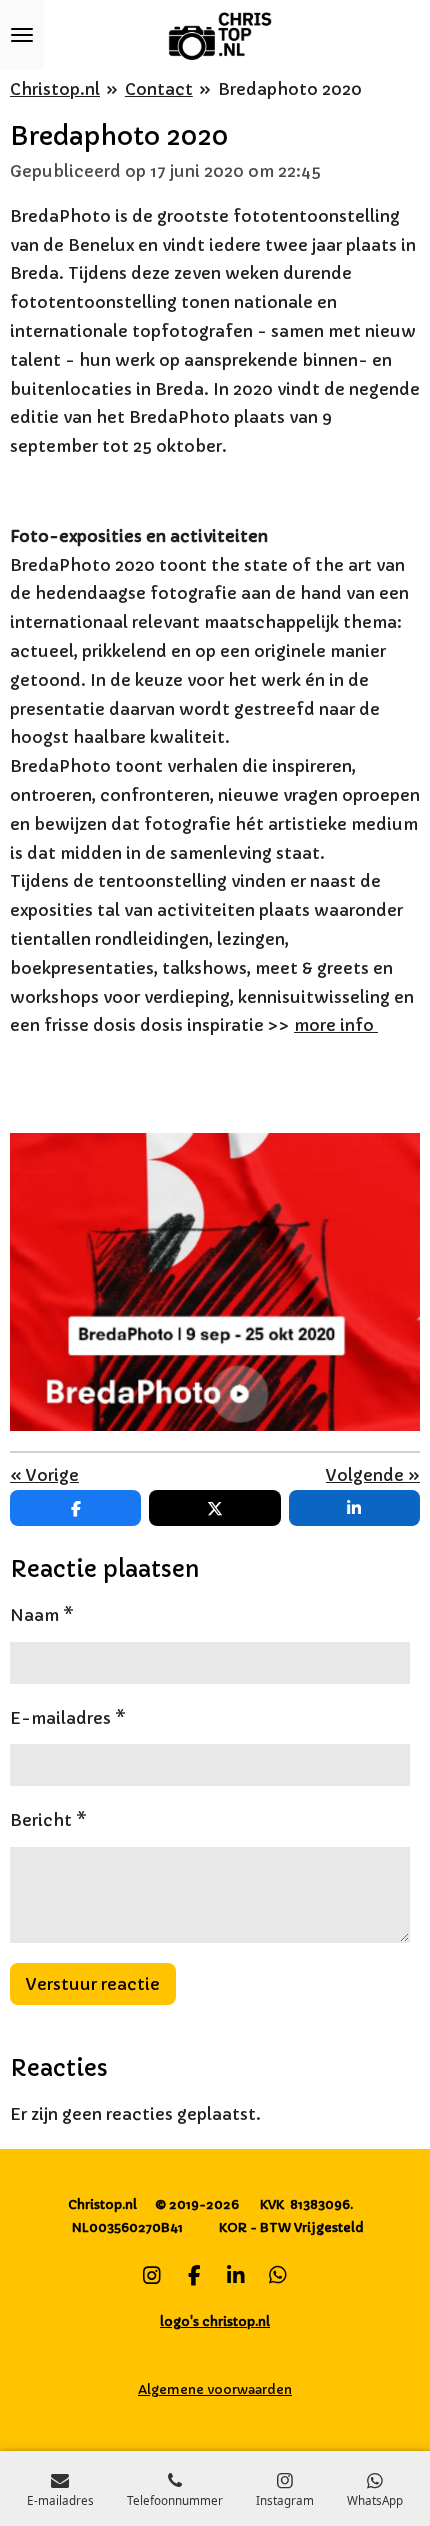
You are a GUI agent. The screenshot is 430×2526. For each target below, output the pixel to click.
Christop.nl (55, 89)
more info (336, 1025)
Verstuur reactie (93, 1984)
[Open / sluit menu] (22, 35)
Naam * (42, 1615)
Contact (159, 89)
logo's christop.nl (215, 2321)
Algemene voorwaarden (215, 2389)
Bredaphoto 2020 (290, 89)
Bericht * (48, 1820)
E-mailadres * (68, 1718)
